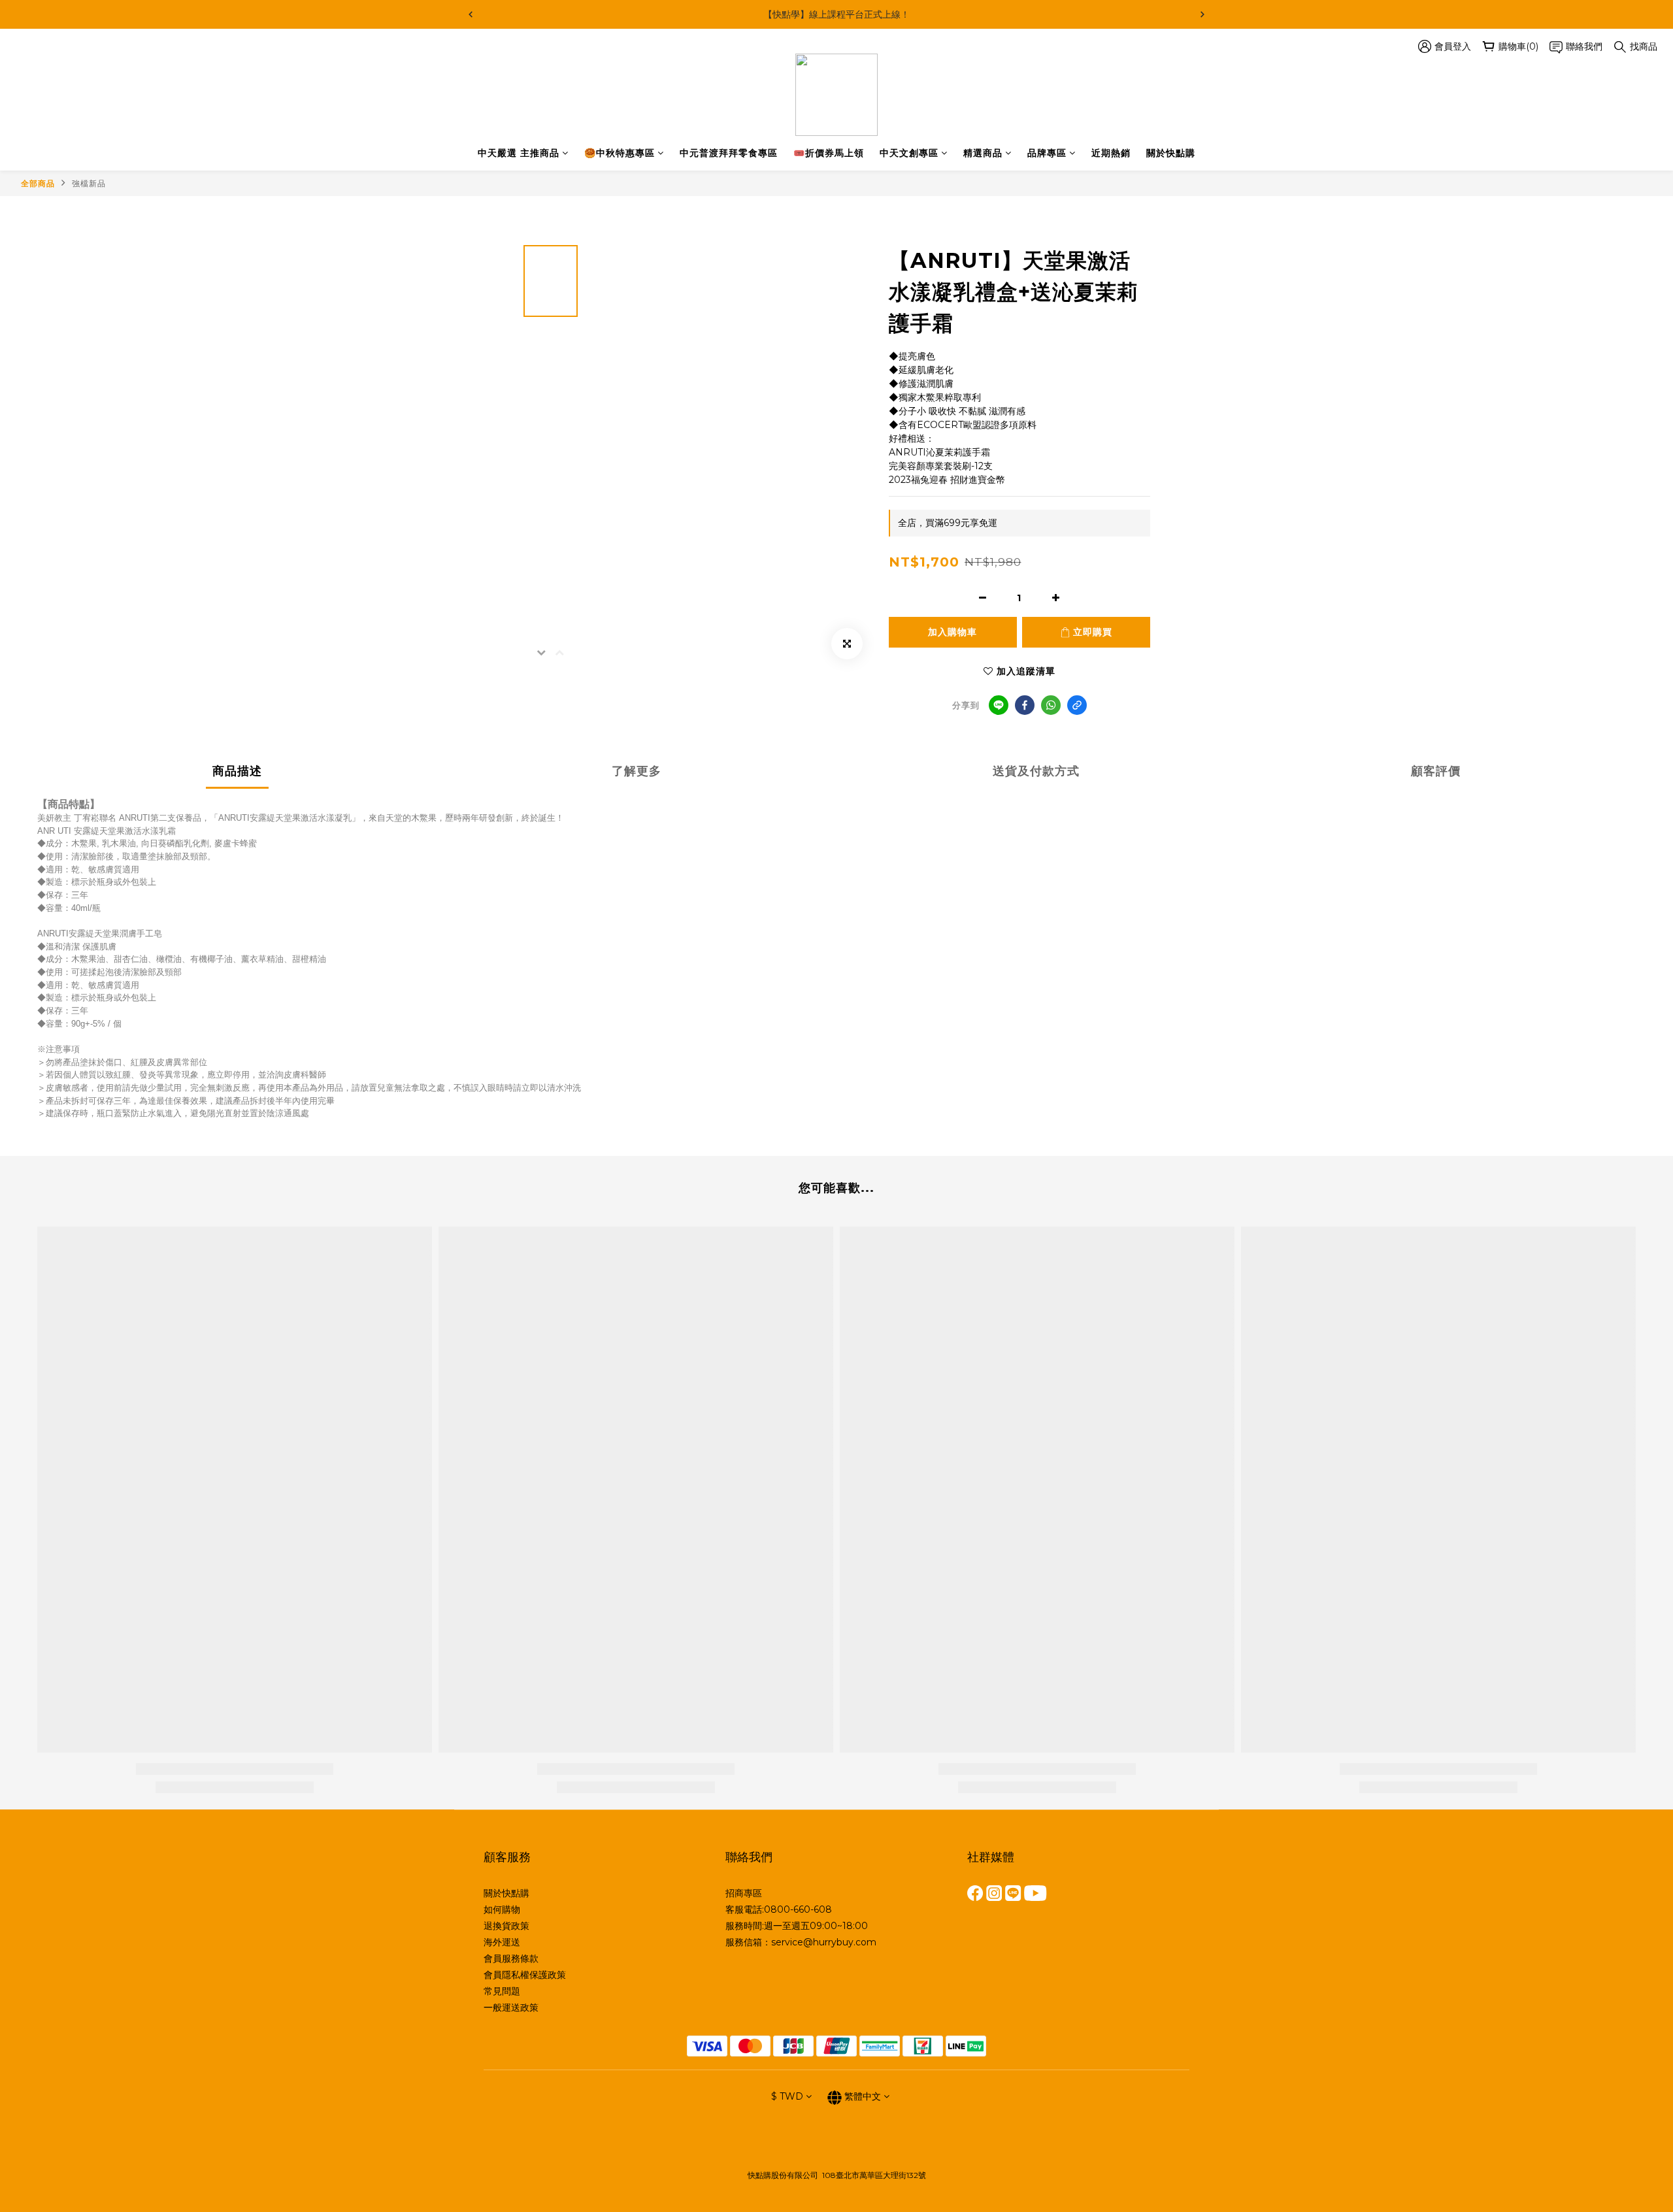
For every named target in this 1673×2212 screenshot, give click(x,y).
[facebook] (1025, 705)
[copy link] (1077, 705)
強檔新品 (89, 183)
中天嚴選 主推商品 (519, 153)
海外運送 (502, 1942)
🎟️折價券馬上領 (829, 153)
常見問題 (502, 1991)
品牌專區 (1047, 153)
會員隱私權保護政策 (525, 1975)
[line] (999, 705)
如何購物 (502, 1909)
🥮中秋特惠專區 (620, 153)
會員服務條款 (511, 1958)
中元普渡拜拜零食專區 (729, 153)
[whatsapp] (1051, 705)
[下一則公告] (1202, 14)
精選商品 (983, 153)
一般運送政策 (511, 2007)
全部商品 (38, 183)
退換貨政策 (506, 1926)
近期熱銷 (1111, 153)
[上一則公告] (471, 14)
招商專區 (744, 1893)
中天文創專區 (909, 153)
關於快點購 (1171, 153)
